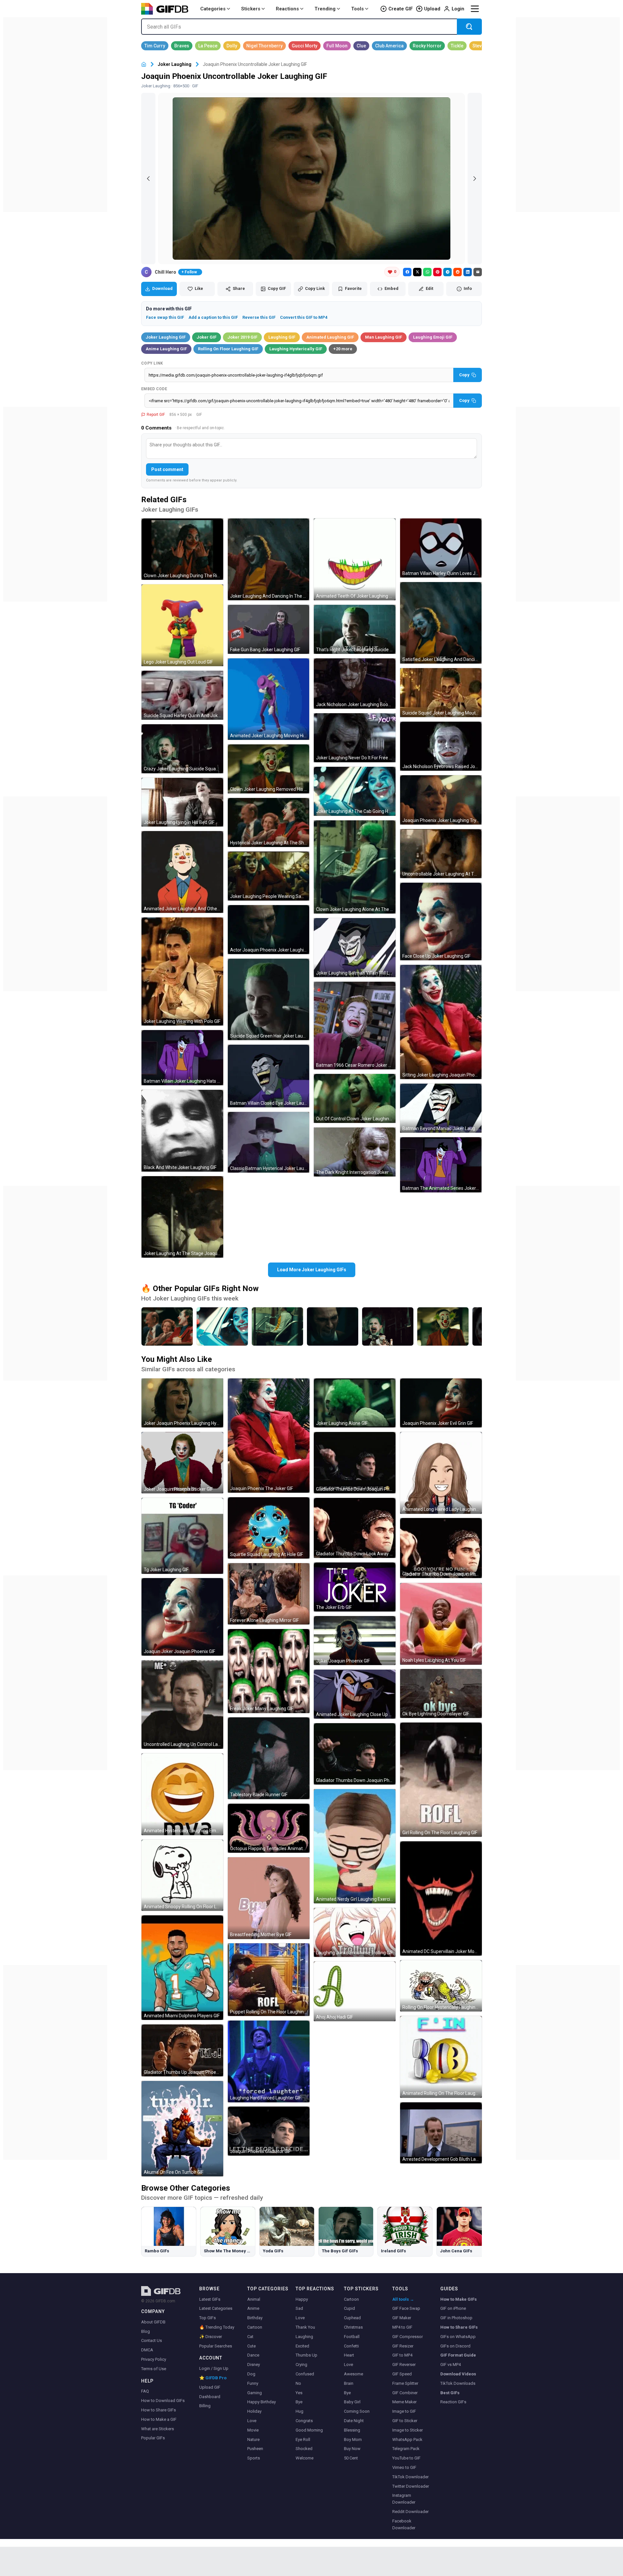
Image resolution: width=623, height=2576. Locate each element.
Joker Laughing (175, 64)
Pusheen (255, 2449)
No (298, 2383)
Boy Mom (353, 2439)
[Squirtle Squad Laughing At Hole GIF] (269, 1528)
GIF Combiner (405, 2393)
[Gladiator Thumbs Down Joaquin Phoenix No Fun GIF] (441, 1548)
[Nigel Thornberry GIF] (264, 46)
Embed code (154, 389)
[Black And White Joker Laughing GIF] (182, 1131)
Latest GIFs (210, 2299)
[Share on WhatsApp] (427, 272)
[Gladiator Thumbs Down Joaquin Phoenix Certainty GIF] (355, 1463)
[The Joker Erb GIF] (355, 1587)
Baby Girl (352, 2402)
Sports (254, 2458)
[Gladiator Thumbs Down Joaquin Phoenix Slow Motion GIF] (355, 1754)
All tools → (403, 2299)
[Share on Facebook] (407, 272)
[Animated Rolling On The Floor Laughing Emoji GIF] (441, 2057)
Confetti (351, 2346)
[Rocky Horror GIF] (427, 46)
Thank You (305, 2327)
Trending (325, 9)
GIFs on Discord (455, 2346)
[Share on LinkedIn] (468, 272)
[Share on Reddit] (458, 272)
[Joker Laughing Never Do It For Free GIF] (355, 738)
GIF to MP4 (402, 2355)
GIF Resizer (403, 2346)
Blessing (352, 2430)
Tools (357, 9)
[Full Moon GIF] (337, 46)
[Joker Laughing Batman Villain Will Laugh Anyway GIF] (355, 948)
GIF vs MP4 (451, 2364)
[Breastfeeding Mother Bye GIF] (269, 1898)
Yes (299, 2393)
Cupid (349, 2308)
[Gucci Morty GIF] (305, 46)
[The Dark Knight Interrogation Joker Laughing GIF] (355, 1152)
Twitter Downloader (411, 2486)
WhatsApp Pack (407, 2439)
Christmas (353, 2327)
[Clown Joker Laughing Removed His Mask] (443, 1326)
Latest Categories (216, 2308)
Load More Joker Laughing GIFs (312, 1270)
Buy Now (352, 2449)
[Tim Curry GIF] (155, 46)
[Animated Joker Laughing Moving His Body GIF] (269, 699)
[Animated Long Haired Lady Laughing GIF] (441, 1473)
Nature (253, 2439)
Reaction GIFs (453, 2402)
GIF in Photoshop (456, 2318)
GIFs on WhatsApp (458, 2337)
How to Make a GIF (159, 2419)
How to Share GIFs (159, 2410)
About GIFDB (153, 2322)
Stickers (251, 9)
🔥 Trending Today (217, 2327)
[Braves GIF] (182, 46)
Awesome (354, 2374)
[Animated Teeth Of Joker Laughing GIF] (355, 559)
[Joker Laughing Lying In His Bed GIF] (182, 802)
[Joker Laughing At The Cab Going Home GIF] (355, 791)
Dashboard (210, 2397)
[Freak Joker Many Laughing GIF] (269, 1671)
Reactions (287, 9)
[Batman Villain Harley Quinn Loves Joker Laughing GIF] (441, 548)
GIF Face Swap (406, 2308)
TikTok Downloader (410, 2477)
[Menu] (475, 9)
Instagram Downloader (404, 2499)
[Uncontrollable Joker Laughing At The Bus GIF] (441, 854)
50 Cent (351, 2458)
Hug (299, 2411)
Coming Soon (357, 2411)
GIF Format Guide (458, 2355)
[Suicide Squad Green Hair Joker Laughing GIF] (269, 1000)
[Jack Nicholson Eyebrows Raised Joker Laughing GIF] (441, 746)
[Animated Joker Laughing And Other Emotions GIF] (182, 872)
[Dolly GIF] (232, 46)
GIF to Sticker (405, 2421)
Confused (305, 2374)
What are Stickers (158, 2429)
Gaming (255, 2393)
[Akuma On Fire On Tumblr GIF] (182, 2129)
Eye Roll (303, 2439)
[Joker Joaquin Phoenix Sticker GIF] (182, 1463)
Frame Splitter (405, 2383)
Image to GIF (404, 2411)
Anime (253, 2308)
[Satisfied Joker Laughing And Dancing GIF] (441, 623)
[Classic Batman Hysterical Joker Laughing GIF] (269, 1142)
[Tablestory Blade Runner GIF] (269, 1758)
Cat (250, 2337)
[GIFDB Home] (144, 64)
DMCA (147, 2350)
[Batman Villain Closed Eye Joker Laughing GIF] (269, 1076)
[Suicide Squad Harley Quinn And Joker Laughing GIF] (182, 695)
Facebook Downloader (404, 2524)
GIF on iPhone (453, 2308)
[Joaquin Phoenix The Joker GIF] (269, 1436)
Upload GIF (210, 2387)
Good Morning (309, 2430)
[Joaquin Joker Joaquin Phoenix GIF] (182, 1617)
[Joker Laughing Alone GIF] (355, 1403)
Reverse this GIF (259, 317)
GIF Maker (402, 2318)
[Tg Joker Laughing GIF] (182, 1536)
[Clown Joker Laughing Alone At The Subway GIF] (355, 867)
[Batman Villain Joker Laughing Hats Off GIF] (182, 1058)
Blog (146, 2331)
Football (352, 2337)
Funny (253, 2383)
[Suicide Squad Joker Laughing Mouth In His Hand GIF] (441, 693)
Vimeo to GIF (404, 2467)
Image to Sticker (408, 2430)
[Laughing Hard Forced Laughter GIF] (269, 2061)
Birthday (255, 2318)
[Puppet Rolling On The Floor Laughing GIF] (269, 1980)
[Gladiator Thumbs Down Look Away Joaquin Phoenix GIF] (355, 1528)
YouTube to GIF (406, 2458)
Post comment (167, 469)
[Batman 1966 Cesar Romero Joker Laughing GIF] (355, 1026)
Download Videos (458, 2374)
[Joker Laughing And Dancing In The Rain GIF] (269, 559)
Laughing (304, 2337)
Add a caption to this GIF (213, 317)
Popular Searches (216, 2346)
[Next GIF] (475, 179)
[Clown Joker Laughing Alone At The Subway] (277, 1326)
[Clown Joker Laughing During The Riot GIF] (182, 549)
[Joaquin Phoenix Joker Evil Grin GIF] (441, 1403)
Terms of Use (154, 2369)
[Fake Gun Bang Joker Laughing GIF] (269, 629)
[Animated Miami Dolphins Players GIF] (182, 1968)
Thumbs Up (306, 2355)
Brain (349, 2383)
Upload (432, 9)
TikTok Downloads (458, 2383)
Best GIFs (450, 2393)
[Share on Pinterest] (437, 272)
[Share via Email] (478, 272)
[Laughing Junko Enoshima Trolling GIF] (355, 1932)
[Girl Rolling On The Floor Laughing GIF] (441, 1780)
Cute (251, 2346)
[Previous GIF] (148, 179)
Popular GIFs (153, 2438)
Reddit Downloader (410, 2512)
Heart (349, 2355)
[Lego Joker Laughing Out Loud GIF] (182, 625)
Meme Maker (404, 2402)
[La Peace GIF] (208, 46)
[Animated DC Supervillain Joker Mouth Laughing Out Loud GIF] (441, 1898)
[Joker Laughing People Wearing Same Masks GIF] (269, 876)
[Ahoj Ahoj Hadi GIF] (355, 1991)
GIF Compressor (408, 2337)
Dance (253, 2355)
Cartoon (255, 2327)
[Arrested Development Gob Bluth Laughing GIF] (441, 2133)
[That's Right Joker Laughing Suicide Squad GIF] (355, 629)
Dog (251, 2374)
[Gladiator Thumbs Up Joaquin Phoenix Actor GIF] (182, 2050)
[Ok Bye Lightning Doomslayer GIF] (441, 1693)
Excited (302, 2346)
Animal (254, 2299)
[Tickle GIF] (457, 46)
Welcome (305, 2458)
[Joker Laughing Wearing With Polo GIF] (182, 971)
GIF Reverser (404, 2364)
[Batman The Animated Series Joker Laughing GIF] (441, 1165)
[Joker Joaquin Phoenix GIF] (355, 1641)
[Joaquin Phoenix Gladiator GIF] (269, 2131)
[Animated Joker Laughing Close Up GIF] (355, 1694)
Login (458, 9)
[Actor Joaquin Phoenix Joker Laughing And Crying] (333, 1326)
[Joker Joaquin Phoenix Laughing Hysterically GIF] (182, 1403)
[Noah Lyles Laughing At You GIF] (441, 1624)
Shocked (304, 2449)
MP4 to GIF (402, 2327)
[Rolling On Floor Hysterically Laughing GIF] (441, 1986)
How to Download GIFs (163, 2401)
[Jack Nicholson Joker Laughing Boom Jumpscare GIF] (355, 684)
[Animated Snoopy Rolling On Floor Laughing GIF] (182, 1875)
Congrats (304, 2421)
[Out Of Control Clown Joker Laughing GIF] (355, 1098)
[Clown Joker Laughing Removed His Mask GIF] (269, 769)
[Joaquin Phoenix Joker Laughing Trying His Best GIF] (441, 800)
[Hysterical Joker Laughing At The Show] (167, 1326)
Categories (213, 9)
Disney (254, 2364)
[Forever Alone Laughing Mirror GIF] (269, 1594)
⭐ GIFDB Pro (213, 2378)
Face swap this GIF (165, 317)
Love (252, 2421)
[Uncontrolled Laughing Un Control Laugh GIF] (182, 1705)
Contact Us (152, 2340)
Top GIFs (208, 2318)
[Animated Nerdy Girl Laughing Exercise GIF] (355, 1846)
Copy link (152, 363)
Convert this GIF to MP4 (304, 317)
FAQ (145, 2391)
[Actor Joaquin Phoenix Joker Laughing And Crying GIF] (269, 930)
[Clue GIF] (361, 46)
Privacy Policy (154, 2359)
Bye (299, 2402)
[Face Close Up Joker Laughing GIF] (441, 921)
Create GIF (401, 9)
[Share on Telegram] (447, 272)
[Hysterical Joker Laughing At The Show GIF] (269, 822)
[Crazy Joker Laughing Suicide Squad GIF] (182, 749)
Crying (301, 2364)
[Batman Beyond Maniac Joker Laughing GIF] (441, 1108)
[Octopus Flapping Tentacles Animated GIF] (269, 1828)
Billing (205, 2406)
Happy (302, 2299)
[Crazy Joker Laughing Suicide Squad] (388, 1326)
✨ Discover (211, 2337)
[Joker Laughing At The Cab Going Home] (222, 1326)
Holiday (254, 2411)
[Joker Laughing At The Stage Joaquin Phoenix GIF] (182, 1217)
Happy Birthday (262, 2402)
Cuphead (352, 2318)
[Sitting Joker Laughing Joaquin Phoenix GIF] (441, 1022)
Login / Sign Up (214, 2368)
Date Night (354, 2421)
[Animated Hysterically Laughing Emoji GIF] (182, 1794)
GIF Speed (402, 2374)
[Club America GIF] (389, 46)
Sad (299, 2308)
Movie (253, 2430)
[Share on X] (417, 272)
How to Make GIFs (458, 2299)
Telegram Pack (406, 2449)
